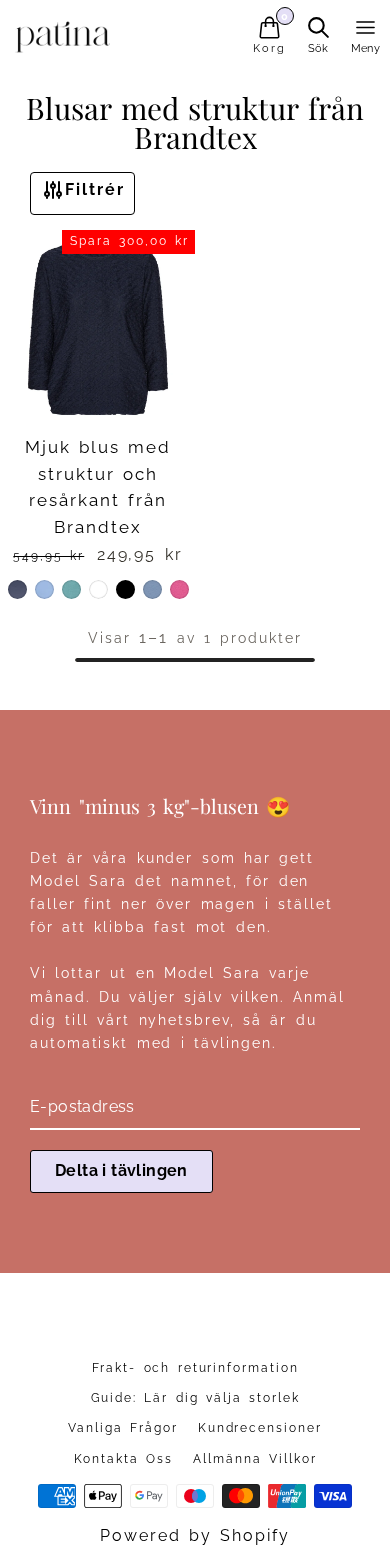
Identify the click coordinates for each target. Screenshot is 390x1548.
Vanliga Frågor (122, 1428)
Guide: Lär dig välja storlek (195, 1398)
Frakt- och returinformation (195, 1368)
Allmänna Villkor (254, 1459)
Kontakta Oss (124, 1459)
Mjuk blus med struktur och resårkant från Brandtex (98, 487)
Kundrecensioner (260, 1428)
